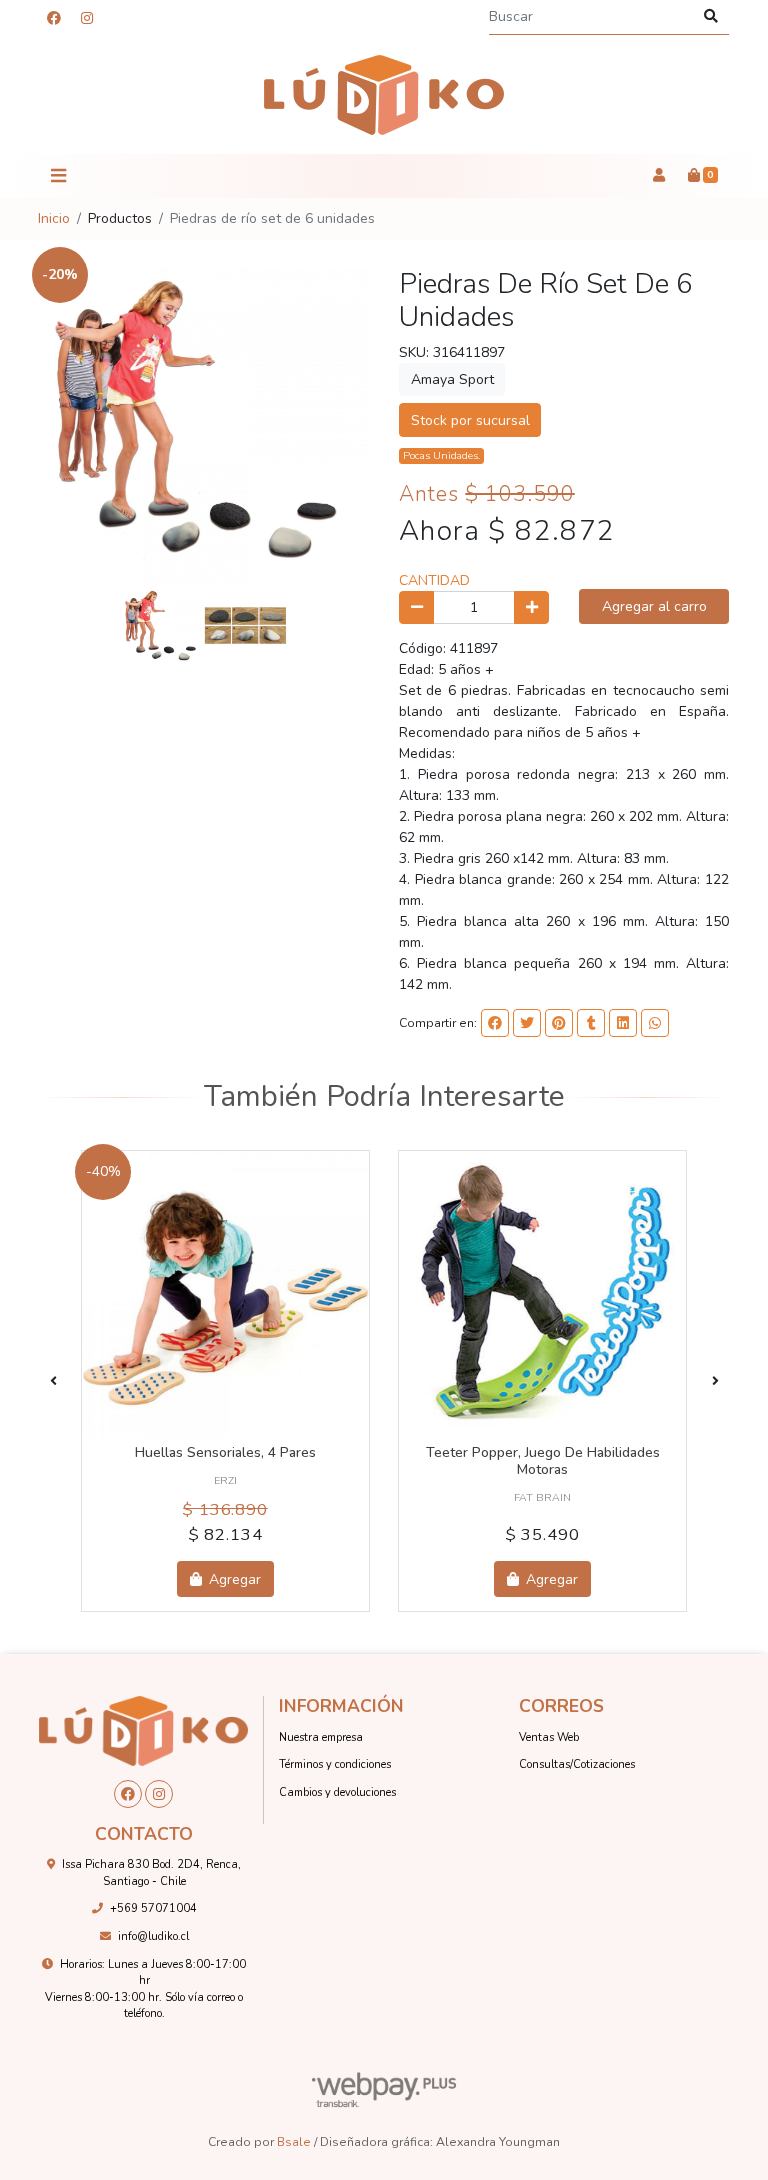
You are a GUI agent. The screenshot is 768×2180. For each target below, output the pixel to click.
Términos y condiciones (335, 1764)
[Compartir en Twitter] (527, 1023)
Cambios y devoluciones (337, 1792)
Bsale (294, 2142)
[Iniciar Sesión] (658, 176)
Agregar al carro (654, 606)
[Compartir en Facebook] (495, 1023)
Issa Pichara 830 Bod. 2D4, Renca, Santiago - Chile (151, 1873)
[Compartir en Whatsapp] (655, 1023)
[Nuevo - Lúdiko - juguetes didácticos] (384, 95)
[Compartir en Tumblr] (591, 1023)
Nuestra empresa (321, 1737)
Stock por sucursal (470, 420)
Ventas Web (549, 1737)
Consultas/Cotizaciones (577, 1764)
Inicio (54, 218)
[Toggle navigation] (58, 176)
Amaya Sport (452, 379)
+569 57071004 (153, 1908)
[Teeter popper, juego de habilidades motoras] (542, 1294)
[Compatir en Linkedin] (623, 1023)
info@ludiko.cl (153, 1936)
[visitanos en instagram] (87, 18)
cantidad (434, 580)
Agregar (233, 1579)
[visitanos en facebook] (54, 18)
